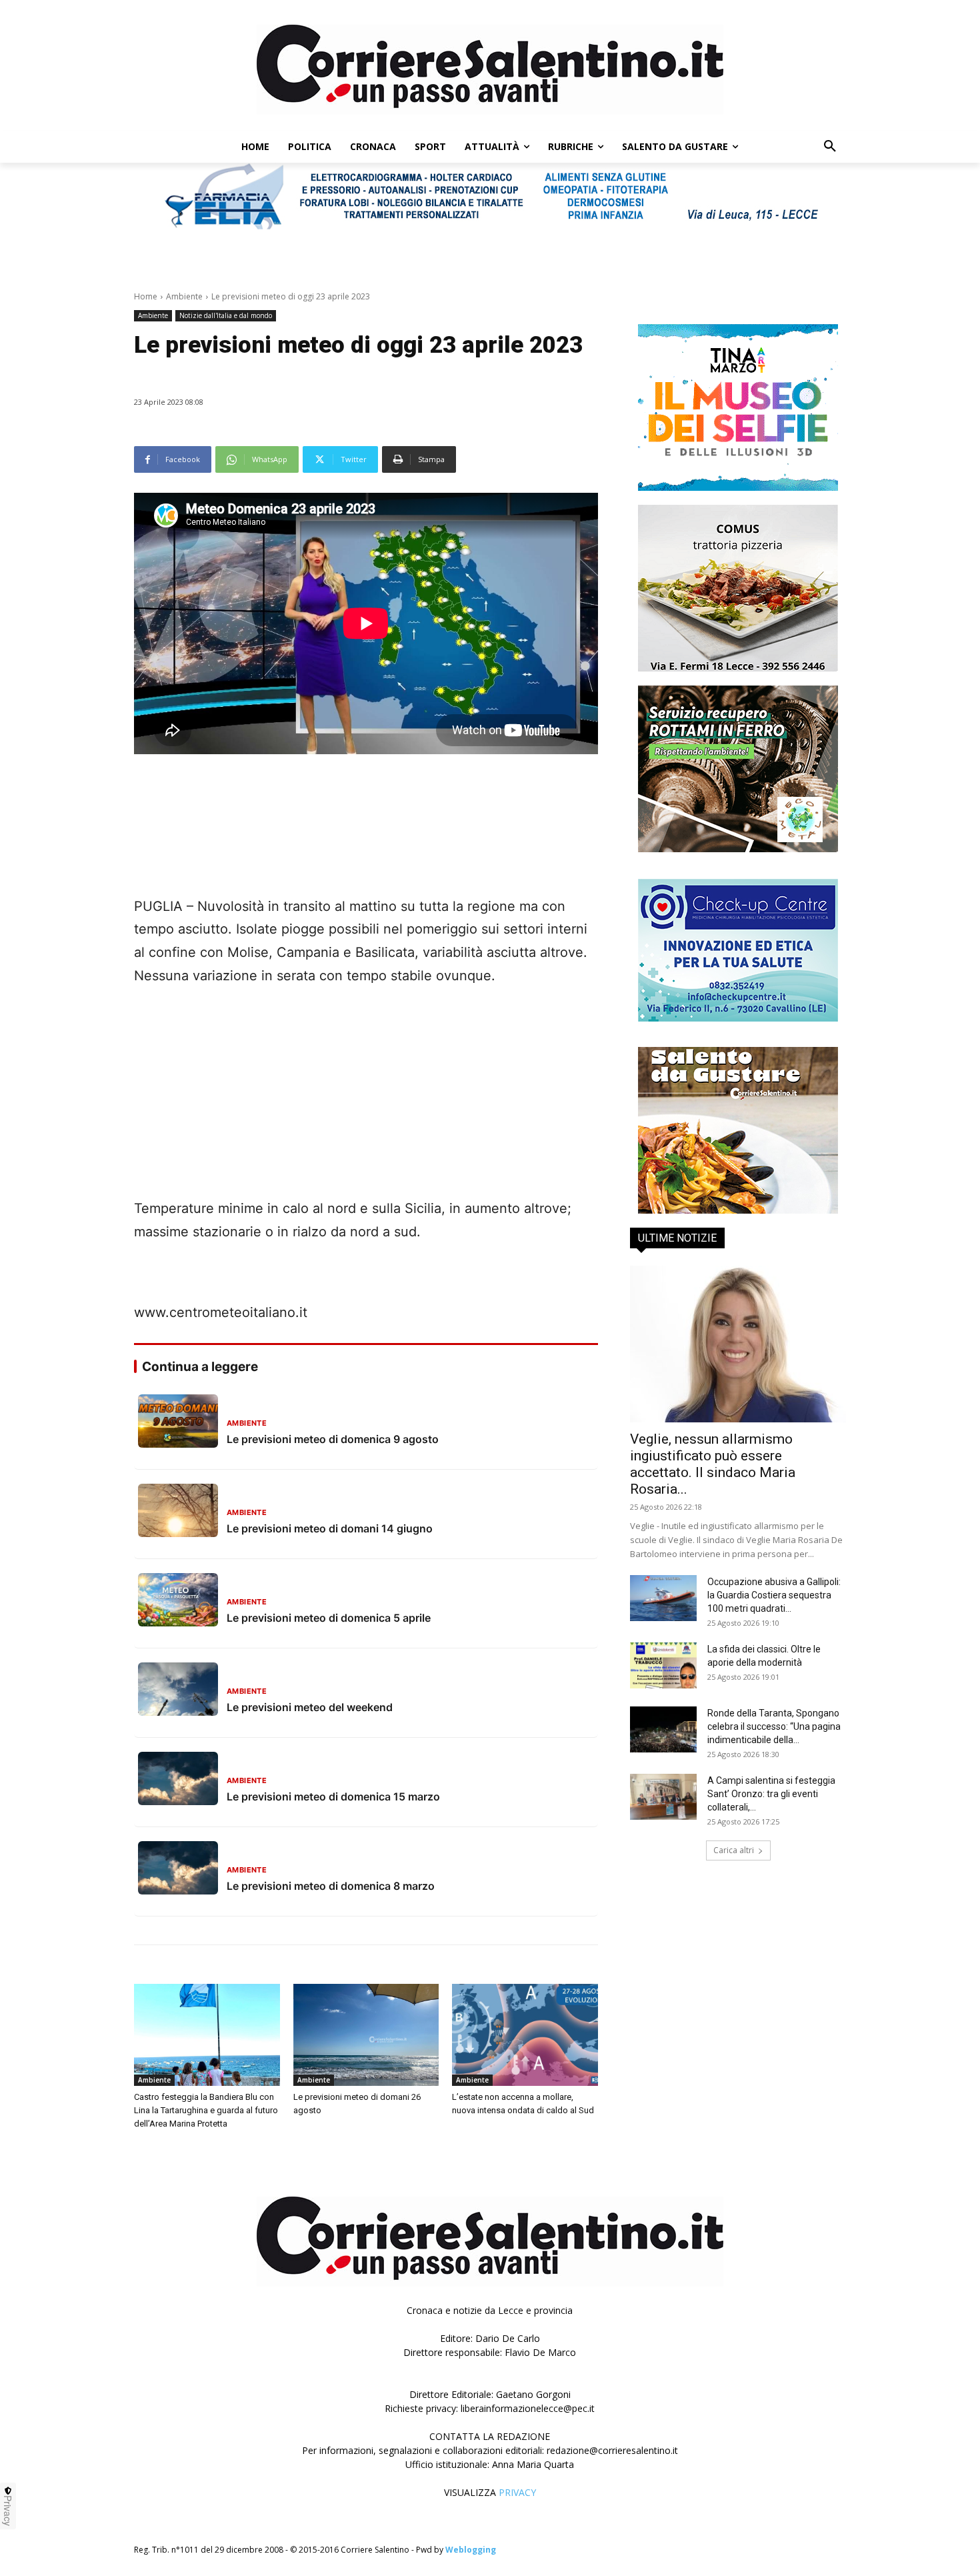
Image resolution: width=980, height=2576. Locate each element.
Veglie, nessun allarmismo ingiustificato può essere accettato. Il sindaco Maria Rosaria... (713, 1464)
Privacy (8, 2511)
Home (146, 296)
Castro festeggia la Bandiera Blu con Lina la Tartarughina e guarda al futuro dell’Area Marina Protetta (206, 2110)
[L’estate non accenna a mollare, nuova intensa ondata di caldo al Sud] (525, 2035)
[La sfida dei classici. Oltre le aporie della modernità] (663, 1665)
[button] (830, 147)
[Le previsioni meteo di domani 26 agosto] (366, 2035)
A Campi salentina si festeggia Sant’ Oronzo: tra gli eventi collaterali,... (771, 1794)
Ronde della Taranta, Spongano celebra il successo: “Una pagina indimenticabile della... (774, 1726)
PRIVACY (517, 2492)
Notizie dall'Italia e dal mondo (226, 315)
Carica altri (734, 1850)
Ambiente (184, 296)
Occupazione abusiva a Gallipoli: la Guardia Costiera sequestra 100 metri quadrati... (774, 1595)
